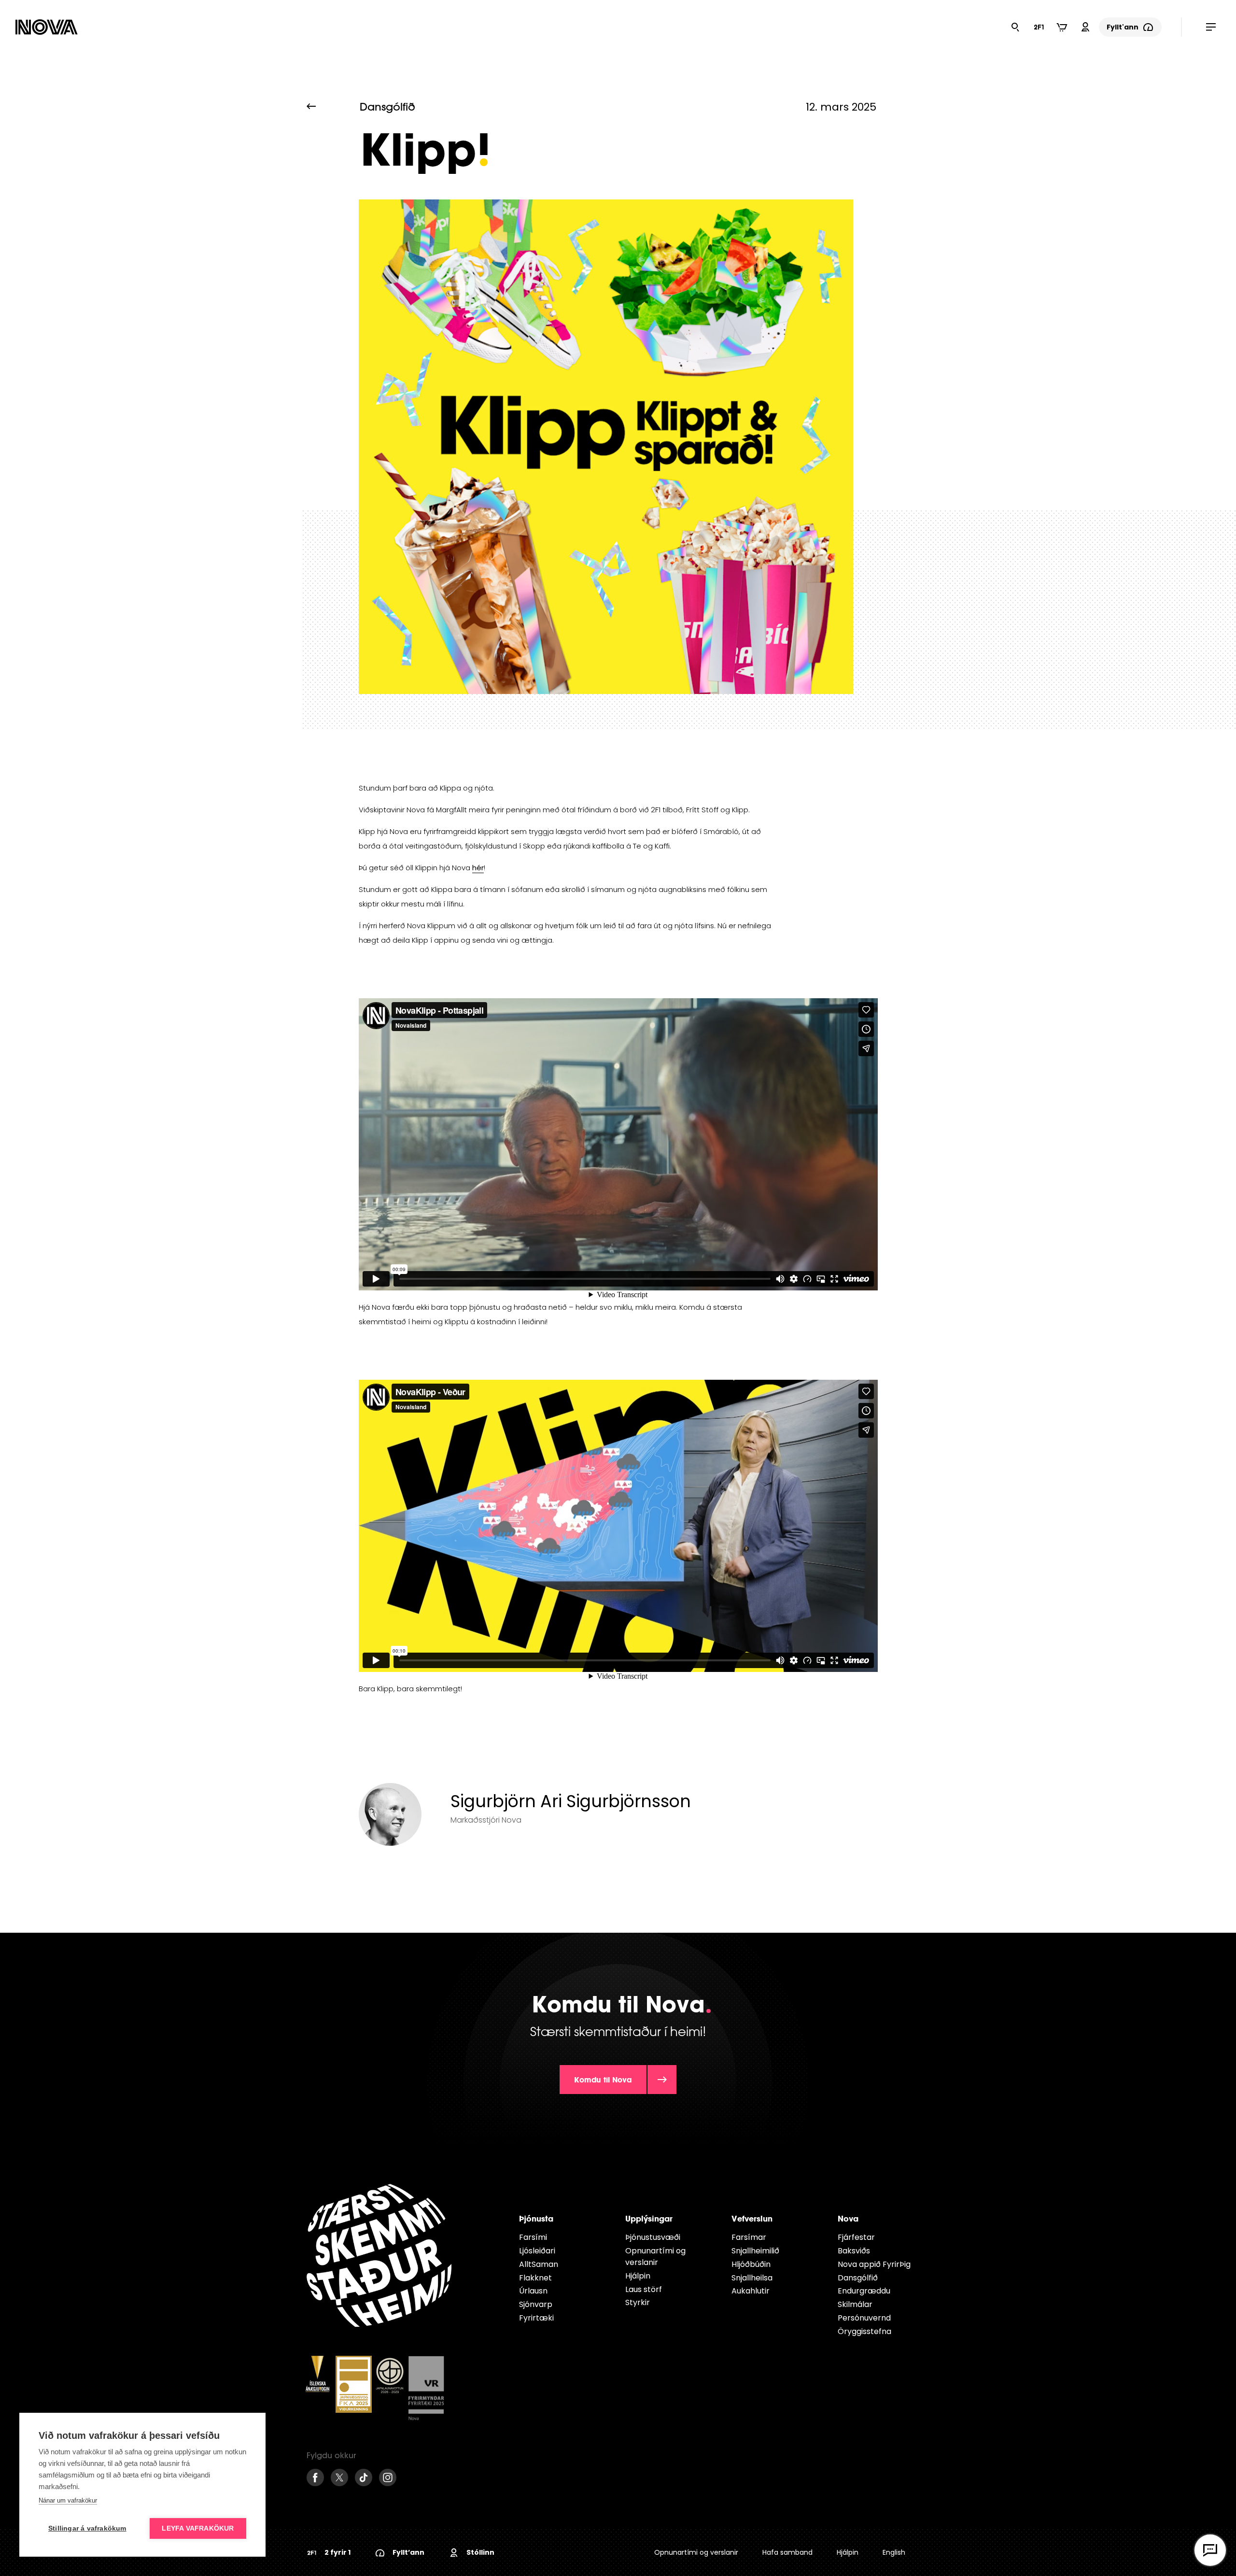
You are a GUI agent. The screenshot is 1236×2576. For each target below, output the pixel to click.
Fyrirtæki (536, 2318)
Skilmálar (855, 2304)
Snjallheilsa (752, 2278)
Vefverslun (752, 2218)
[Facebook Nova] (315, 2477)
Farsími (533, 2237)
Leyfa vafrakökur (198, 2528)
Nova (848, 2218)
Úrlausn (533, 2291)
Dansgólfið (858, 2278)
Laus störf (644, 2289)
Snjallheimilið (755, 2251)
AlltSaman (539, 2264)
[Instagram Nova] (388, 2477)
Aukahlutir (751, 2291)
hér (478, 868)
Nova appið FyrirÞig (874, 2264)
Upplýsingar (649, 2218)
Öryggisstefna (864, 2331)
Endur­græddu (864, 2291)
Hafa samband (787, 2552)
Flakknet (535, 2278)
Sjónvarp (536, 2304)
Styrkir (638, 2302)
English (894, 2552)
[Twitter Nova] (339, 2477)
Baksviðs (854, 2251)
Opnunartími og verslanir (655, 2257)
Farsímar (749, 2237)
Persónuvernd (864, 2318)
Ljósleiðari (537, 2251)
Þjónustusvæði (653, 2237)
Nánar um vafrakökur (68, 2500)
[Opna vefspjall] (1210, 2550)
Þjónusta (536, 2218)
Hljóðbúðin (751, 2264)
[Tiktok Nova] (364, 2477)
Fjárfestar (856, 2237)
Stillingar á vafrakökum (87, 2528)
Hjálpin (638, 2276)
